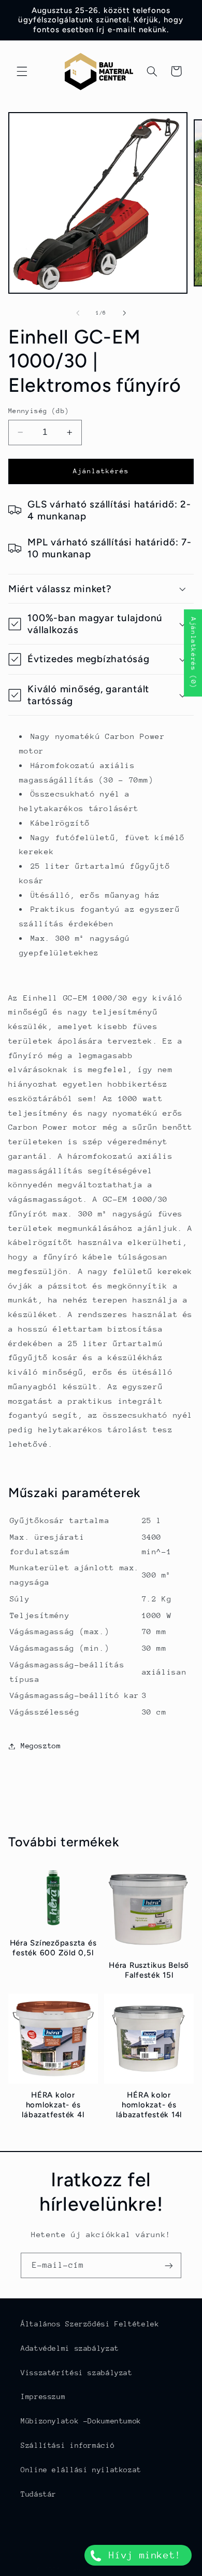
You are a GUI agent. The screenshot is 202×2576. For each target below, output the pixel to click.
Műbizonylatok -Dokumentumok (81, 2421)
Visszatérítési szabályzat (77, 2373)
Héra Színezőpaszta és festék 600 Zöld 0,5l (53, 1948)
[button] (22, 71)
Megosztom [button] (41, 1746)
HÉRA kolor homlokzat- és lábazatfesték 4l (53, 2105)
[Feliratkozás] (169, 2265)
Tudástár (39, 2494)
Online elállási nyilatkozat (81, 2470)
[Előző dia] (78, 313)
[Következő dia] (124, 313)
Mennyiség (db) (39, 411)
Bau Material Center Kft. (117, 2570)
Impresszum (43, 2396)
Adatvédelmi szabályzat (70, 2348)
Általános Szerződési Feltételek (90, 2324)
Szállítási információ (68, 2445)
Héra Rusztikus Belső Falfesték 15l (149, 1970)
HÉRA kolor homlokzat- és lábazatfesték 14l (149, 2105)
